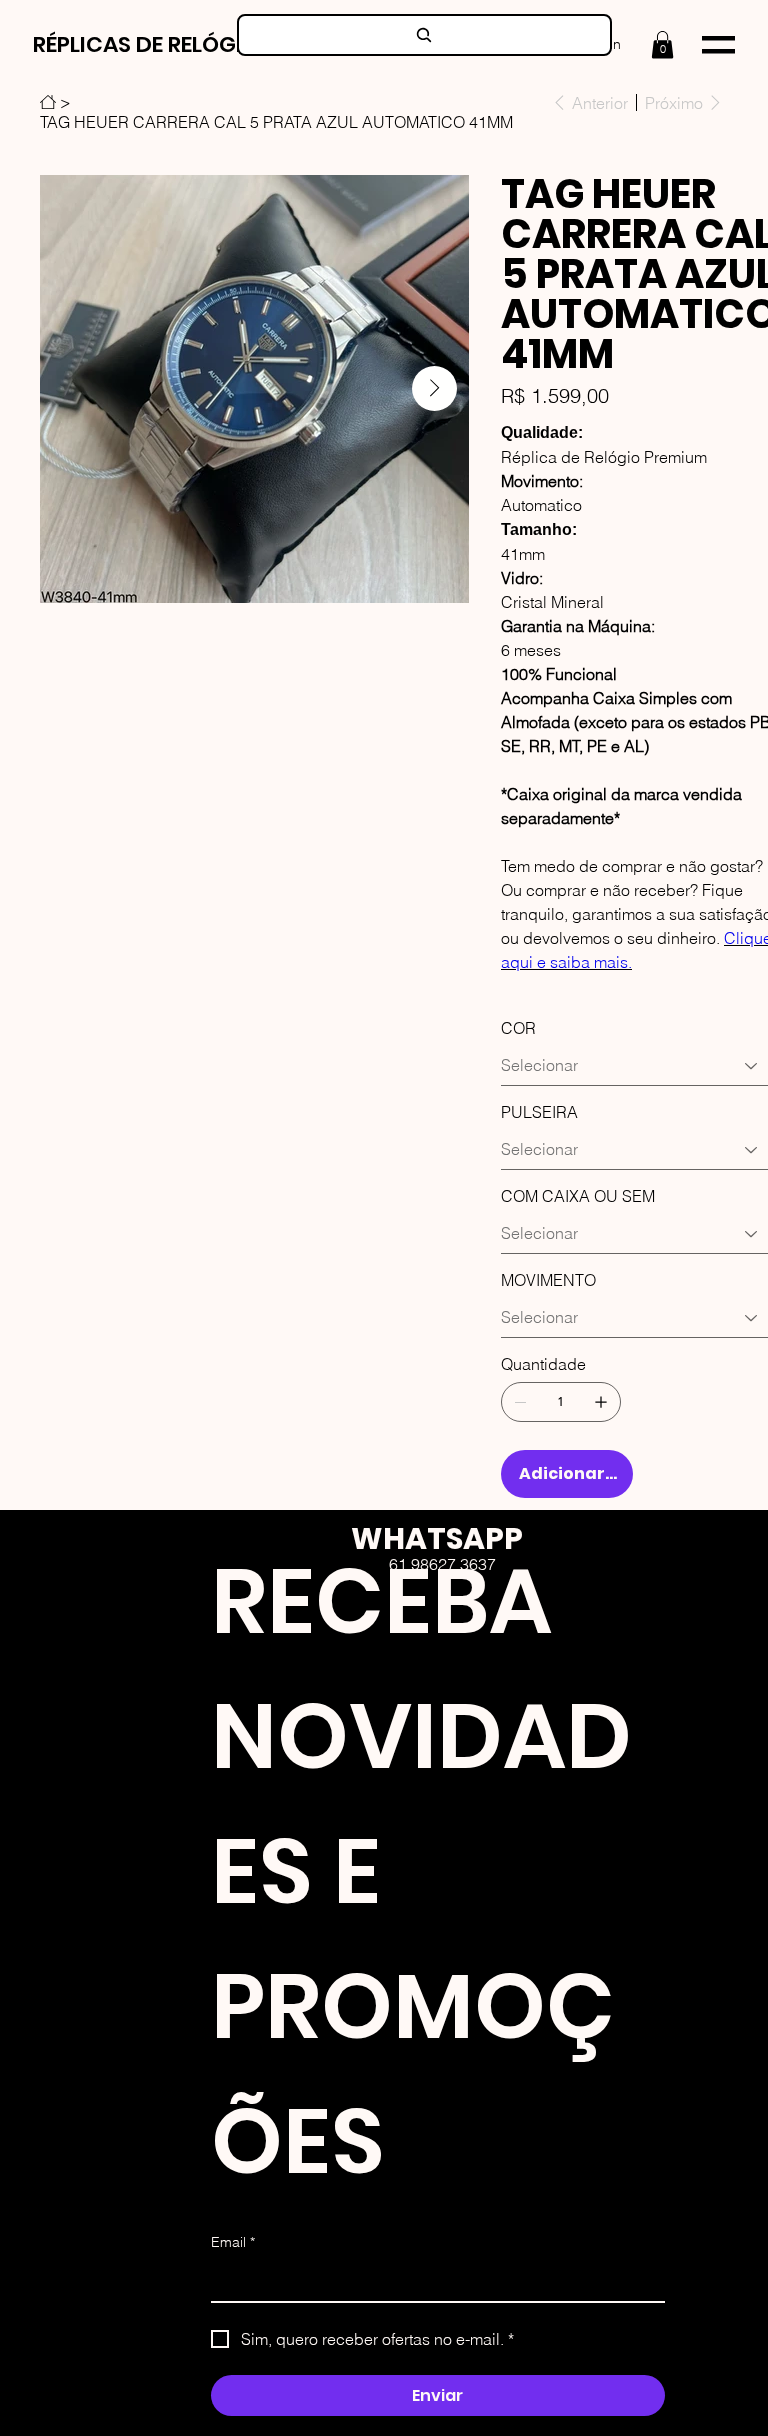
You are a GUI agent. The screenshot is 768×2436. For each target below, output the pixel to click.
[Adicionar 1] (601, 1402)
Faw (471, 1655)
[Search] (424, 35)
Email (233, 2242)
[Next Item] (434, 388)
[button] (662, 44)
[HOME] (48, 102)
